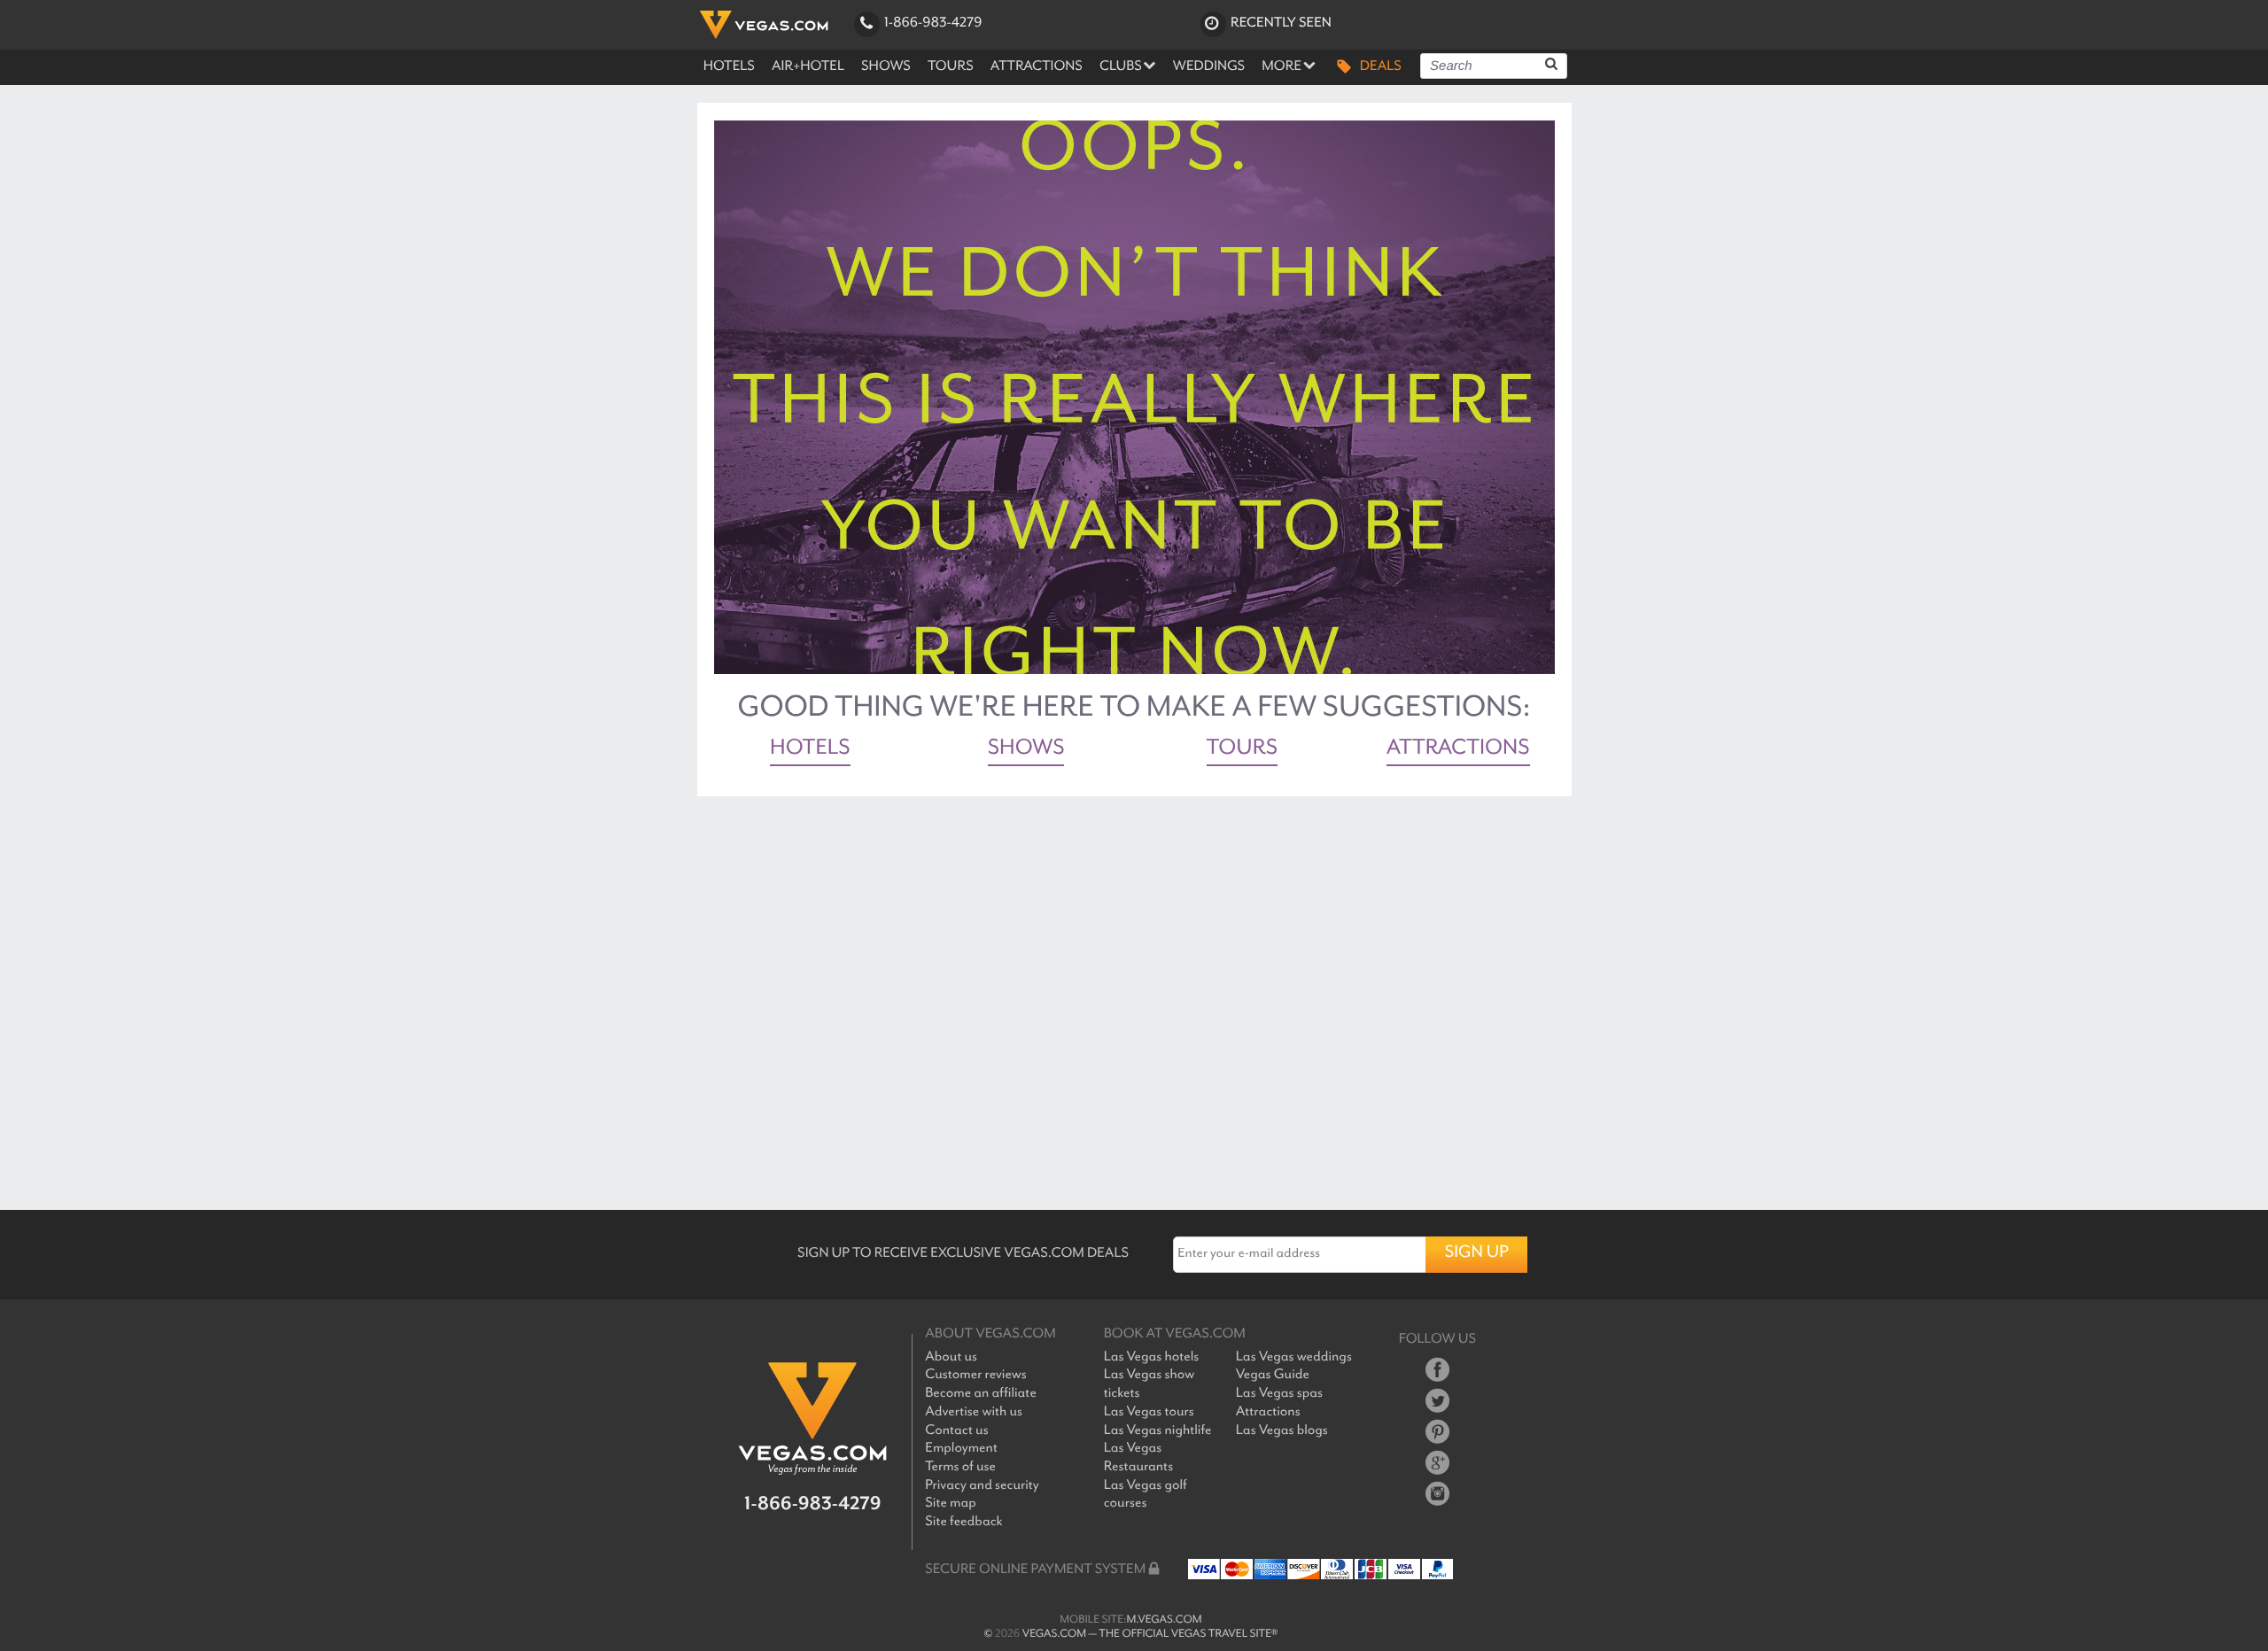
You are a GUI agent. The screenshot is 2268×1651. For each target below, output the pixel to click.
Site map (951, 1504)
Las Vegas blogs (1282, 1431)
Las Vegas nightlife (1158, 1431)
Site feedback (963, 1522)
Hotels (810, 750)
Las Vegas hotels (1152, 1357)
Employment (961, 1449)
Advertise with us (974, 1412)
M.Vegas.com (1165, 1620)
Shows (1026, 750)
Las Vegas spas (1279, 1394)
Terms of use (960, 1467)
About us (951, 1357)
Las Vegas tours (1149, 1412)
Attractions (1458, 750)
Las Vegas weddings (1294, 1357)
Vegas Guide (1273, 1375)
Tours (1243, 750)
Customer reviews (975, 1375)
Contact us (956, 1431)
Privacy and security (982, 1486)
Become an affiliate (981, 1394)
